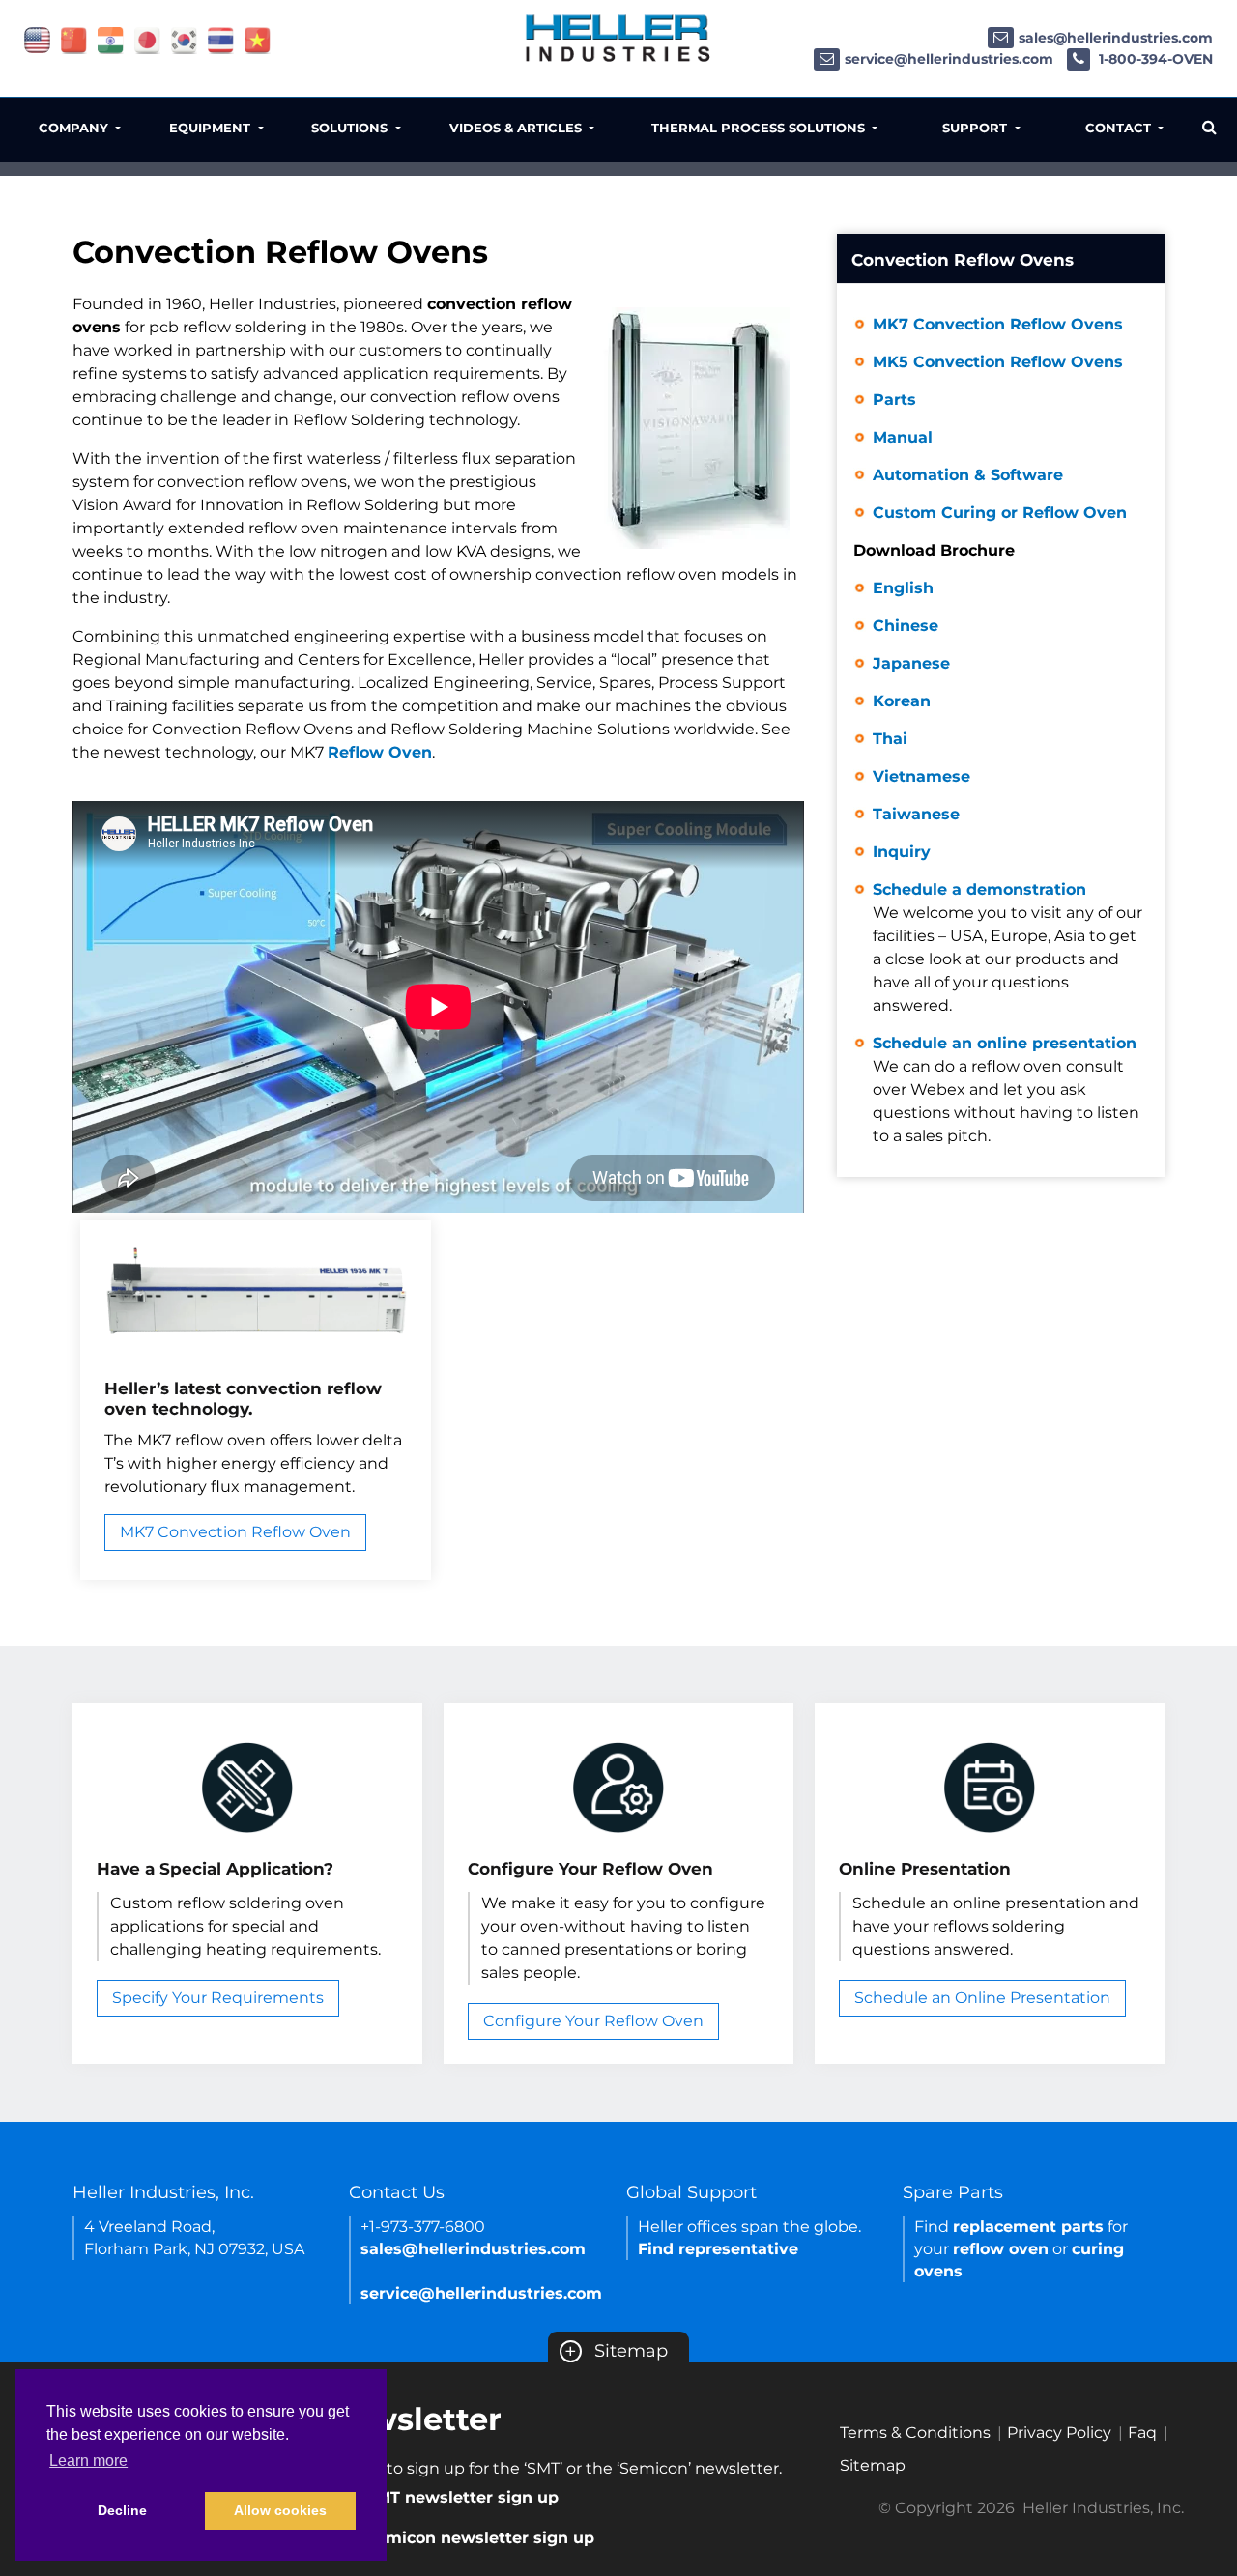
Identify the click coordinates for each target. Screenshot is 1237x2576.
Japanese (911, 663)
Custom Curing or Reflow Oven (1000, 513)
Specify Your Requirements (218, 1998)
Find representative (718, 2249)
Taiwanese (916, 814)
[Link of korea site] (184, 39)
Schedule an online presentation (1006, 1089)
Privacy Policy (1059, 2433)
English (903, 588)
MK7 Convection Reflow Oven (235, 1532)
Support (977, 128)
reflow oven (1001, 2249)
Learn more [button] (88, 2461)
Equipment (212, 128)
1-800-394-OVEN (1154, 59)
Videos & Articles (518, 128)
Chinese (906, 626)
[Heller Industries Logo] (618, 37)
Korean (902, 701)
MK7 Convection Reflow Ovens (998, 324)
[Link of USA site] (37, 39)
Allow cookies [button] (280, 2510)
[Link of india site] (111, 39)
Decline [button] (122, 2510)
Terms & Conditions (915, 2433)
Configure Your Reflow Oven (593, 2021)
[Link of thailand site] (221, 39)
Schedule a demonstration (1007, 947)
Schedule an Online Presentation (982, 1998)
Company (75, 128)
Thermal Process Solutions (760, 128)
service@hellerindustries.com (949, 59)
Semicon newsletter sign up (480, 2538)
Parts (894, 400)
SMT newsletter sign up (462, 2497)
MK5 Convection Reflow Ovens (998, 362)
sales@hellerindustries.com (1116, 38)
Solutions (351, 128)
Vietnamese (921, 776)
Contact (1120, 128)
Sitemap (616, 2351)
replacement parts (1028, 2227)
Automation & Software (968, 475)
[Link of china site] (74, 39)
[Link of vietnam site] (258, 39)
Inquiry (902, 852)
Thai (890, 739)
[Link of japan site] (147, 39)
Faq (1142, 2433)
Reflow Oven (380, 752)
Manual (903, 437)
